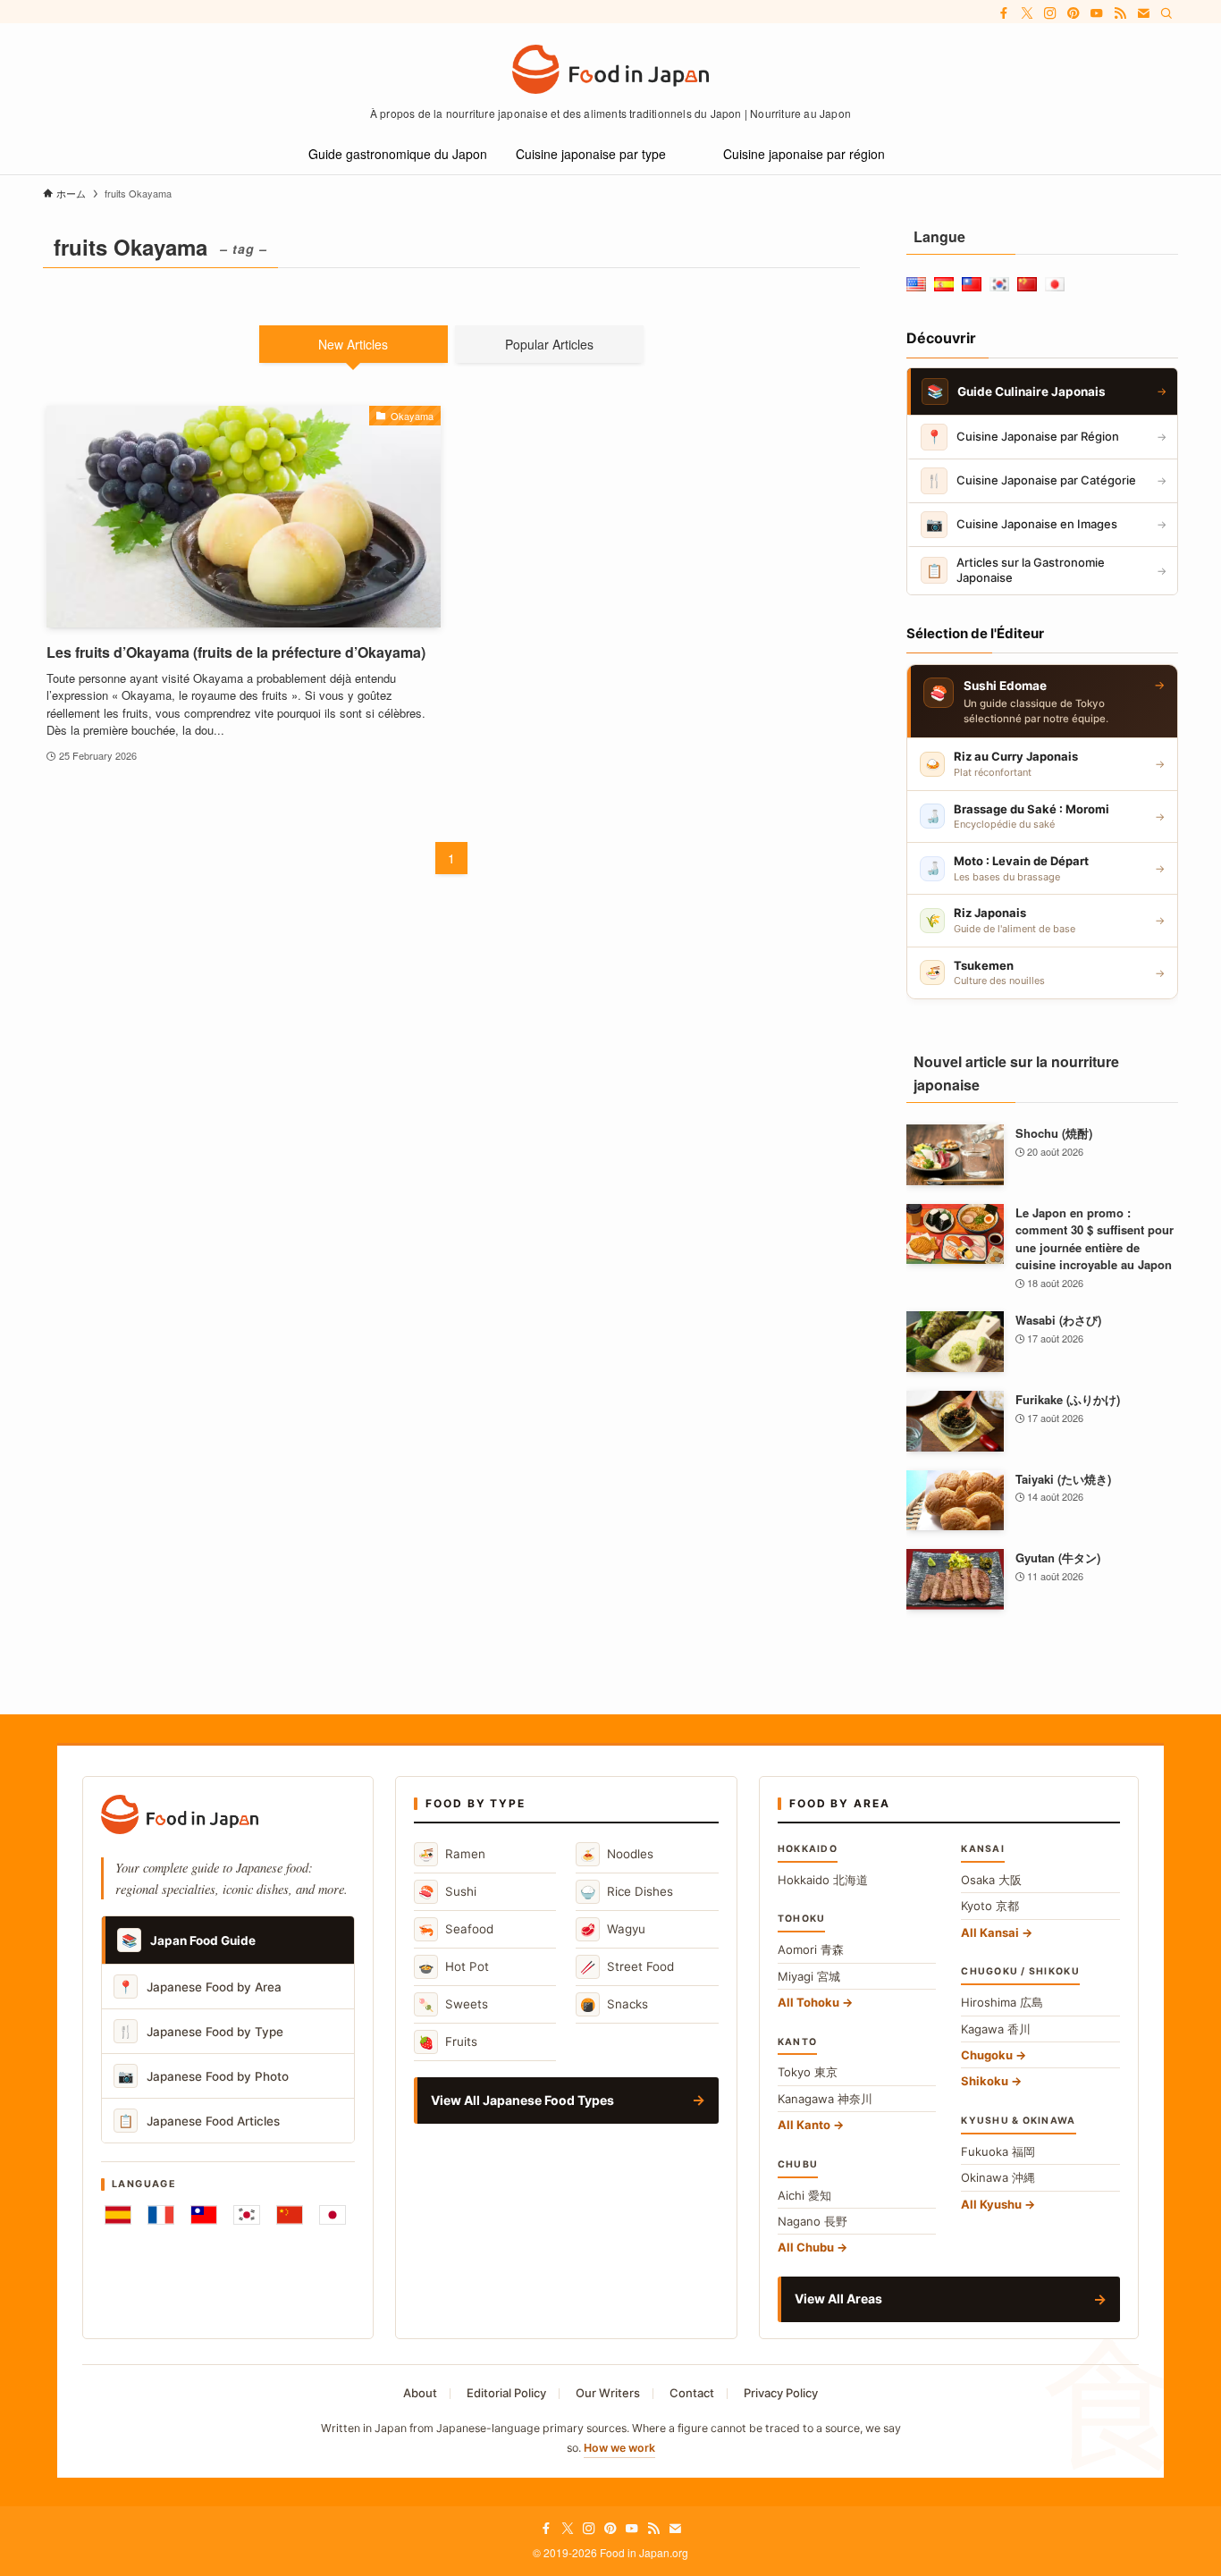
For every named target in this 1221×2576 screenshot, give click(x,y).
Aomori (811, 1949)
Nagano (813, 2221)
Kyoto (990, 1906)
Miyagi (809, 1976)
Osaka (991, 1880)
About (420, 2393)
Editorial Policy (506, 2393)
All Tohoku (808, 2002)
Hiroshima (1002, 2002)
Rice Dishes (627, 1892)
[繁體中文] (204, 2215)
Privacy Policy (781, 2393)
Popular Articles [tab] (549, 344)
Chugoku (987, 2055)
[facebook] (1004, 13)
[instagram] (1050, 13)
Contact (692, 2393)
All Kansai (990, 1932)
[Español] (118, 2215)
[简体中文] (290, 2215)
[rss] (1120, 13)
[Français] (161, 2215)
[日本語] (333, 2215)
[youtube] (1097, 13)
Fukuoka (998, 2151)
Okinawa (998, 2177)
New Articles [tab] (353, 344)
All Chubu (806, 2247)
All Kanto (804, 2125)
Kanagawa (825, 2099)
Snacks (614, 2004)
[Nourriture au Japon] (610, 69)
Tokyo (808, 2072)
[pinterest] (1074, 13)
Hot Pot (454, 1967)
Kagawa (996, 2029)
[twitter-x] (1027, 13)
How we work (619, 2448)
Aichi (804, 2195)
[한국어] (247, 2215)
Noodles (617, 1854)
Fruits (448, 2042)
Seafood (456, 1929)
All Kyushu (991, 2204)
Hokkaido (823, 1880)
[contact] (1143, 13)
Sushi (447, 1892)
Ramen (452, 1854)
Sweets (453, 2004)
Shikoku (985, 2081)
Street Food (627, 1967)
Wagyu (613, 1929)
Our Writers (608, 2393)
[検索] (1166, 13)
